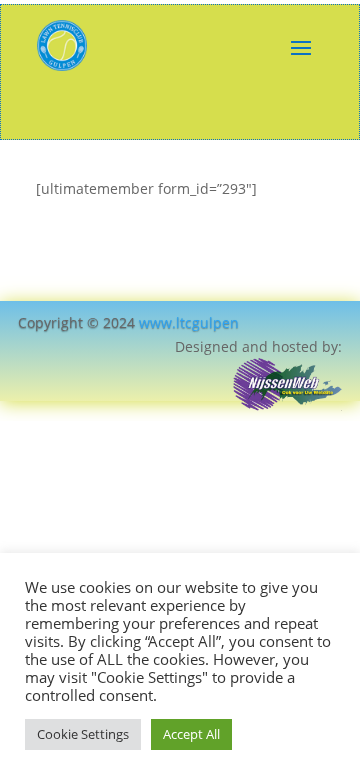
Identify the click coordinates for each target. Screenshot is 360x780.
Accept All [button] (191, 734)
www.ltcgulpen (189, 322)
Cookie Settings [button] (83, 734)
